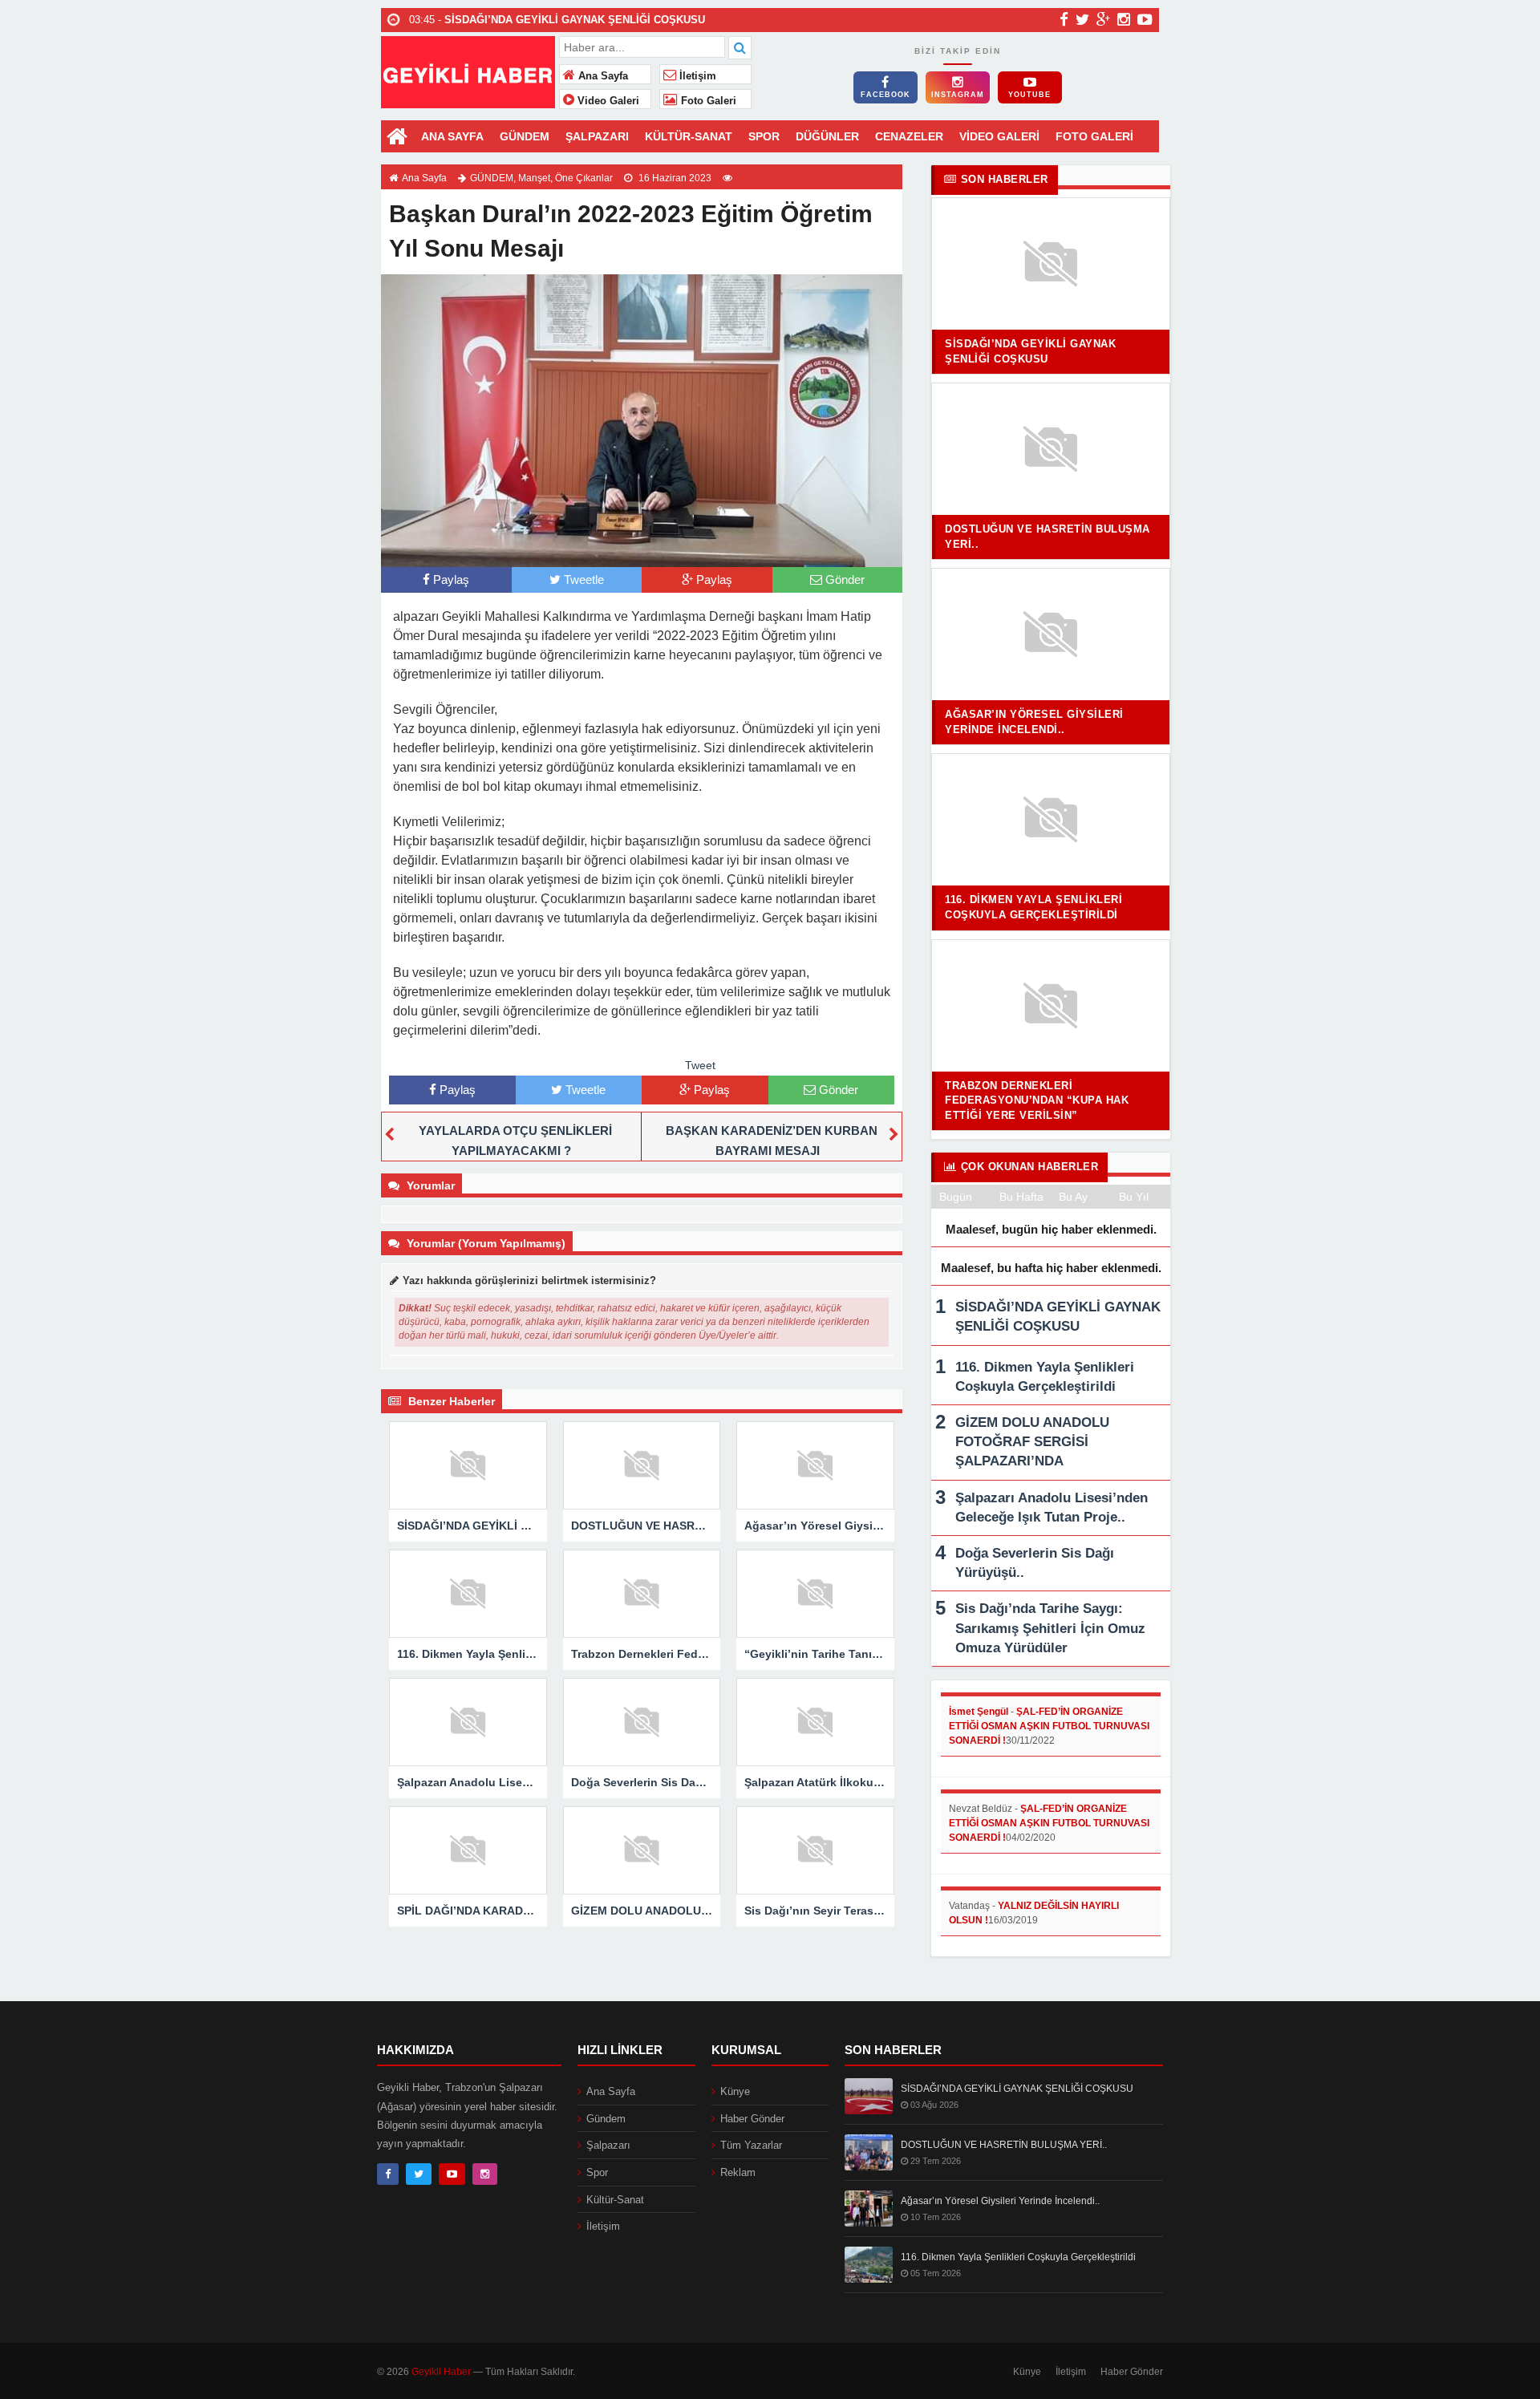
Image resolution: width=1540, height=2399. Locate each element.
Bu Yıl (1134, 1197)
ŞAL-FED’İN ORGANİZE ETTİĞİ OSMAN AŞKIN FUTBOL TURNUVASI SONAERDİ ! (1049, 1726)
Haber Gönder (752, 2119)
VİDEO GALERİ (999, 136)
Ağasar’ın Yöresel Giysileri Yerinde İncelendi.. (1000, 2201)
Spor (597, 2172)
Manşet (534, 178)
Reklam (738, 2172)
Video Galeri (607, 101)
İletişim (696, 76)
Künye (735, 2091)
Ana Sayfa (602, 76)
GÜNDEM (525, 136)
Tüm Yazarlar (751, 2145)
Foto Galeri (707, 101)
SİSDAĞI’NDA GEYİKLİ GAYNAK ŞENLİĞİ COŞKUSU (1017, 2089)
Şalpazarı (608, 2145)
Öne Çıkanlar (584, 178)
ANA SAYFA (452, 136)
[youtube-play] (1145, 19)
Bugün (956, 1197)
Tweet (700, 1065)
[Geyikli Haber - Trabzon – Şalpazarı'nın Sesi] (468, 70)
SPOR (764, 136)
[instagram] (1124, 19)
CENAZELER (909, 136)
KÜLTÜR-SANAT (689, 136)
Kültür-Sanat (615, 2200)
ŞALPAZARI (597, 136)
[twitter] (1082, 19)
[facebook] (1064, 19)
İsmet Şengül (979, 1712)
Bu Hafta (1021, 1197)
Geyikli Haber (441, 2372)
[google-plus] (1103, 19)
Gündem (606, 2119)
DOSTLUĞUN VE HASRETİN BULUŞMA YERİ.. (1004, 2145)
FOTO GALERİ (1094, 136)
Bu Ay (1073, 1197)
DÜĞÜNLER (827, 136)
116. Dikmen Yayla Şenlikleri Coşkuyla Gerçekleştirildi (1018, 2257)
